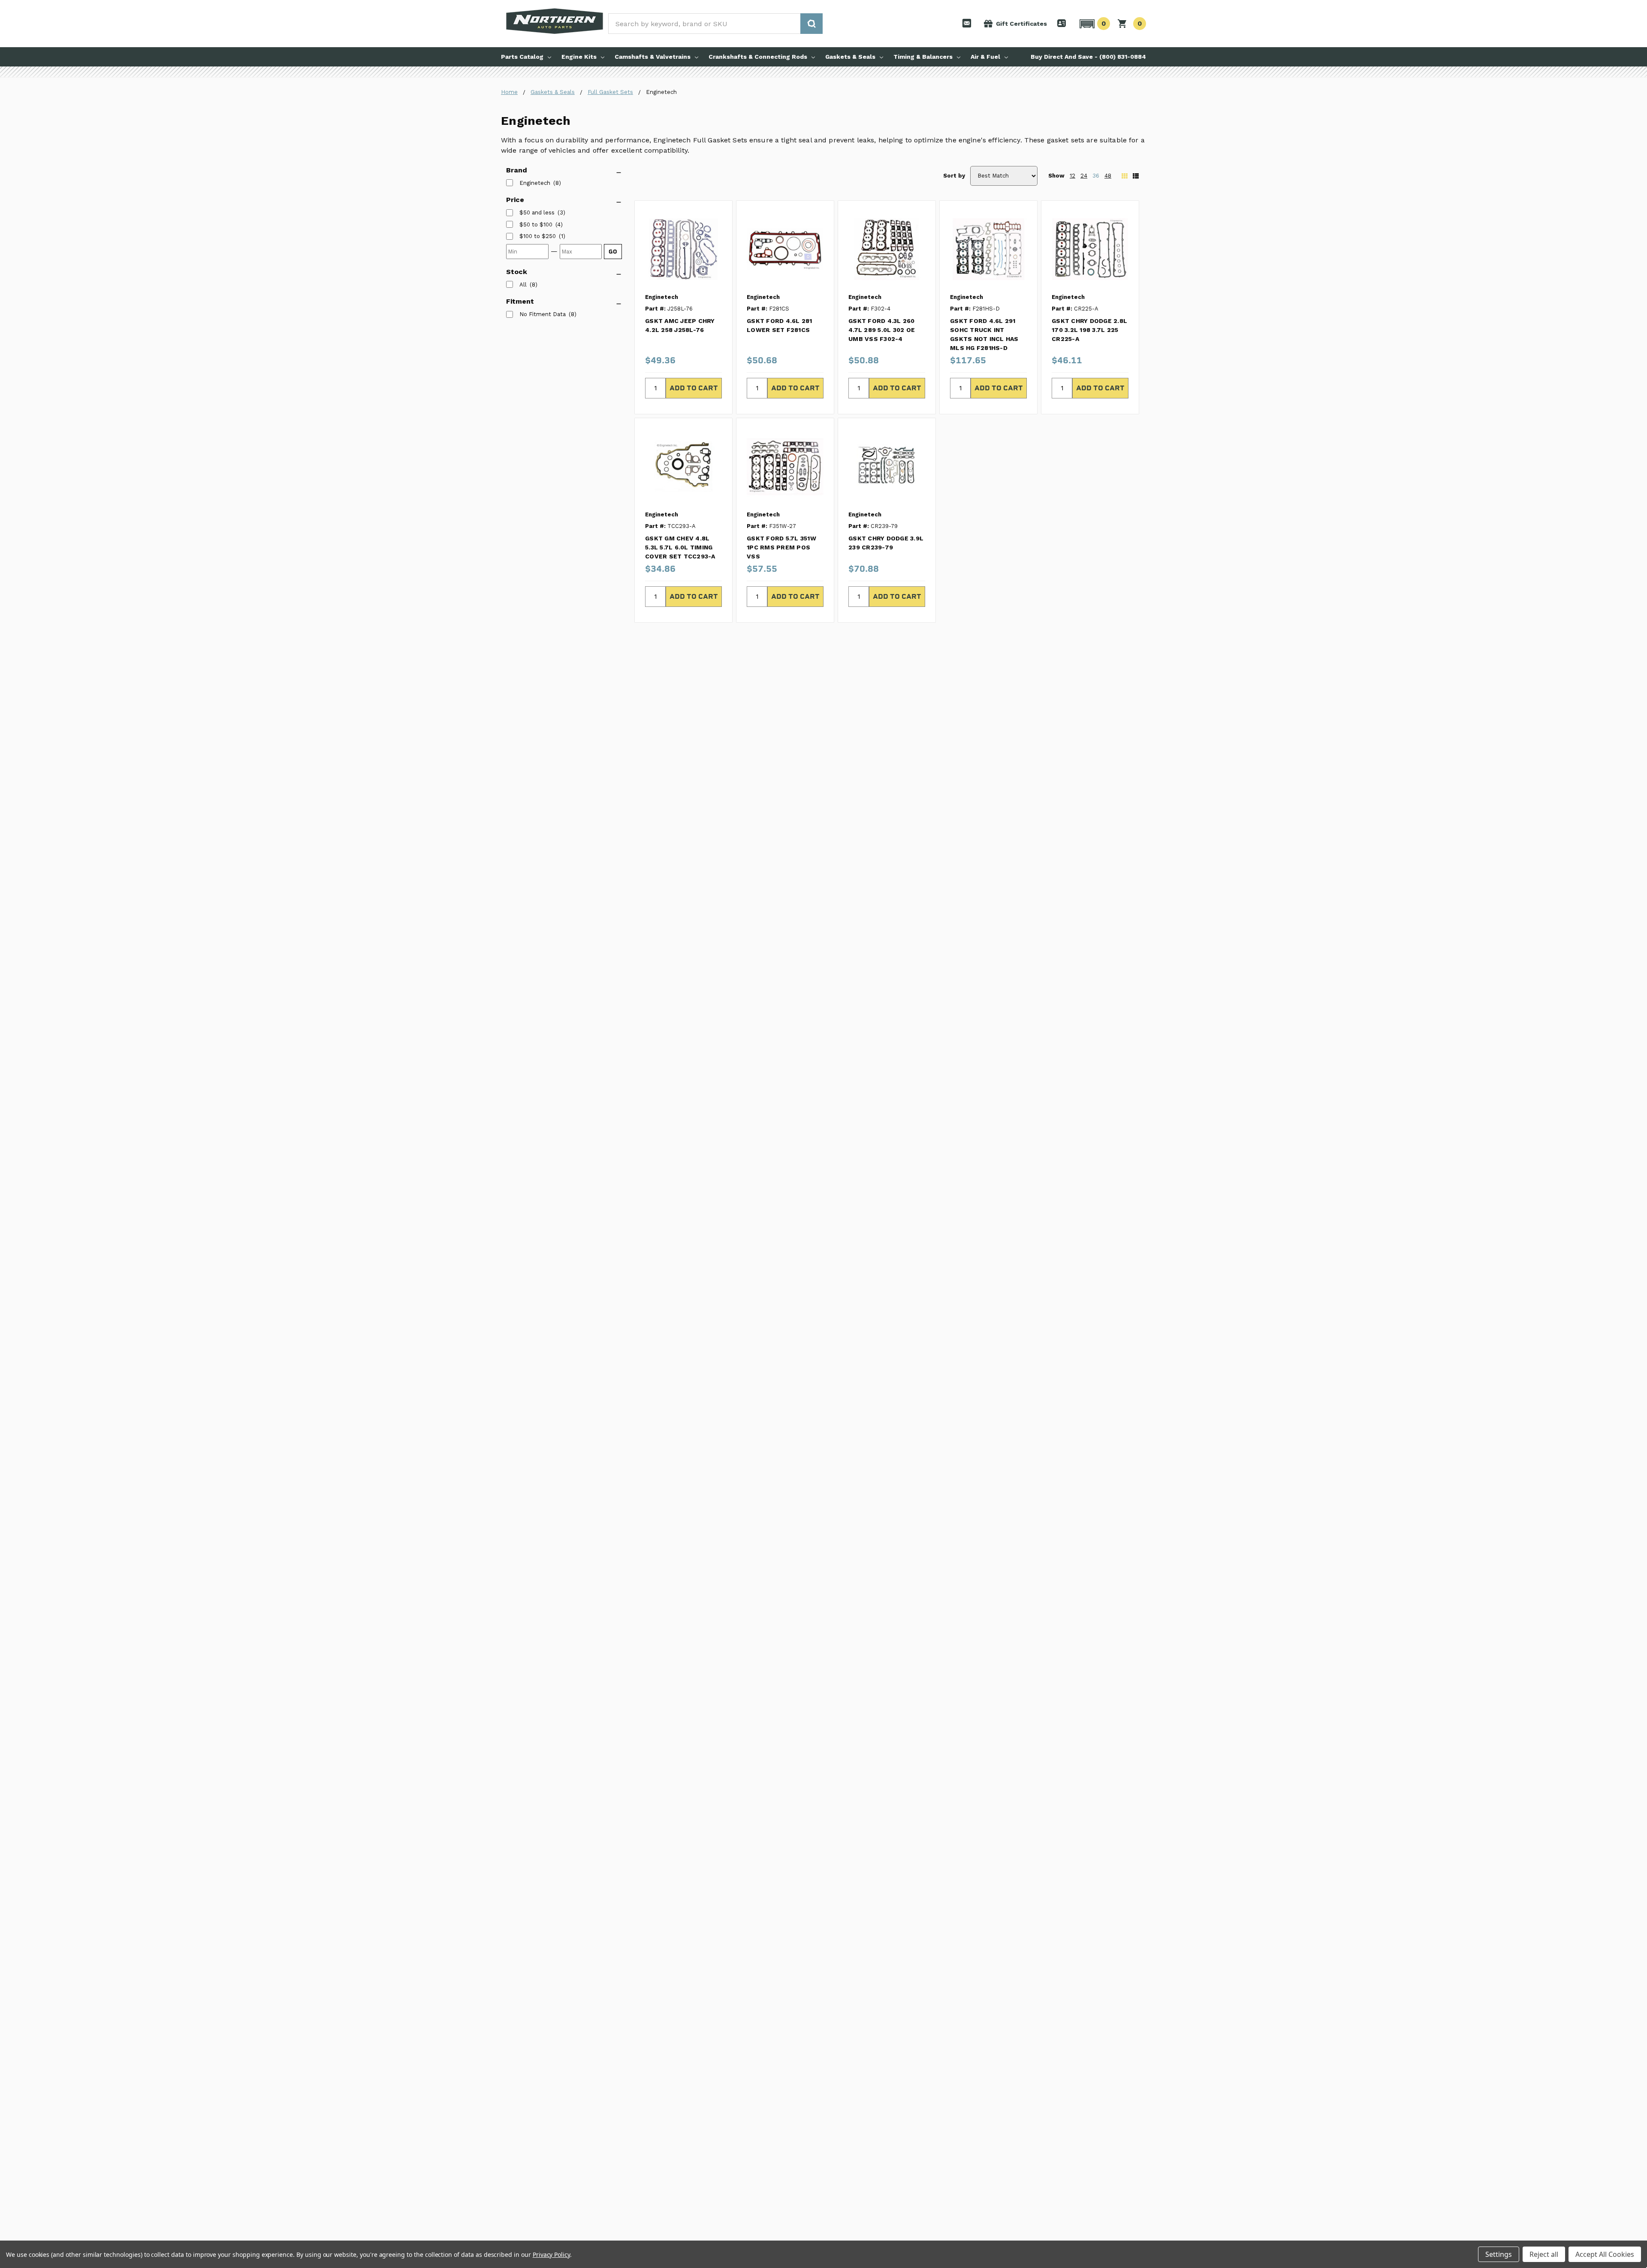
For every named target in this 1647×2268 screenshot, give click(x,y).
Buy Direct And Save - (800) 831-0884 (1088, 57)
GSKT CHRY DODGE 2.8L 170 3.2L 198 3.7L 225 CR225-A (1089, 330)
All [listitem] (523, 285)
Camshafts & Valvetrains (653, 57)
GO (613, 252)
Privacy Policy (551, 2254)
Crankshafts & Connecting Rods (758, 57)
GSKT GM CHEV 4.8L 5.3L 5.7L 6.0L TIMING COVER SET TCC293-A (680, 547)
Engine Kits (579, 57)
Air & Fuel (985, 57)
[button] (1093, 24)
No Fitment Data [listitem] (543, 314)
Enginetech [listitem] (535, 183)
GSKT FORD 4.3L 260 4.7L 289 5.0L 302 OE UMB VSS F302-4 (882, 330)
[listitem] (537, 213)
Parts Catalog (522, 57)
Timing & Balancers (923, 57)
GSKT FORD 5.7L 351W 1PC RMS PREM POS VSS (781, 547)
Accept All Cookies (1605, 2254)
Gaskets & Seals (850, 57)
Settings (1499, 2254)
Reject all (1544, 2254)
